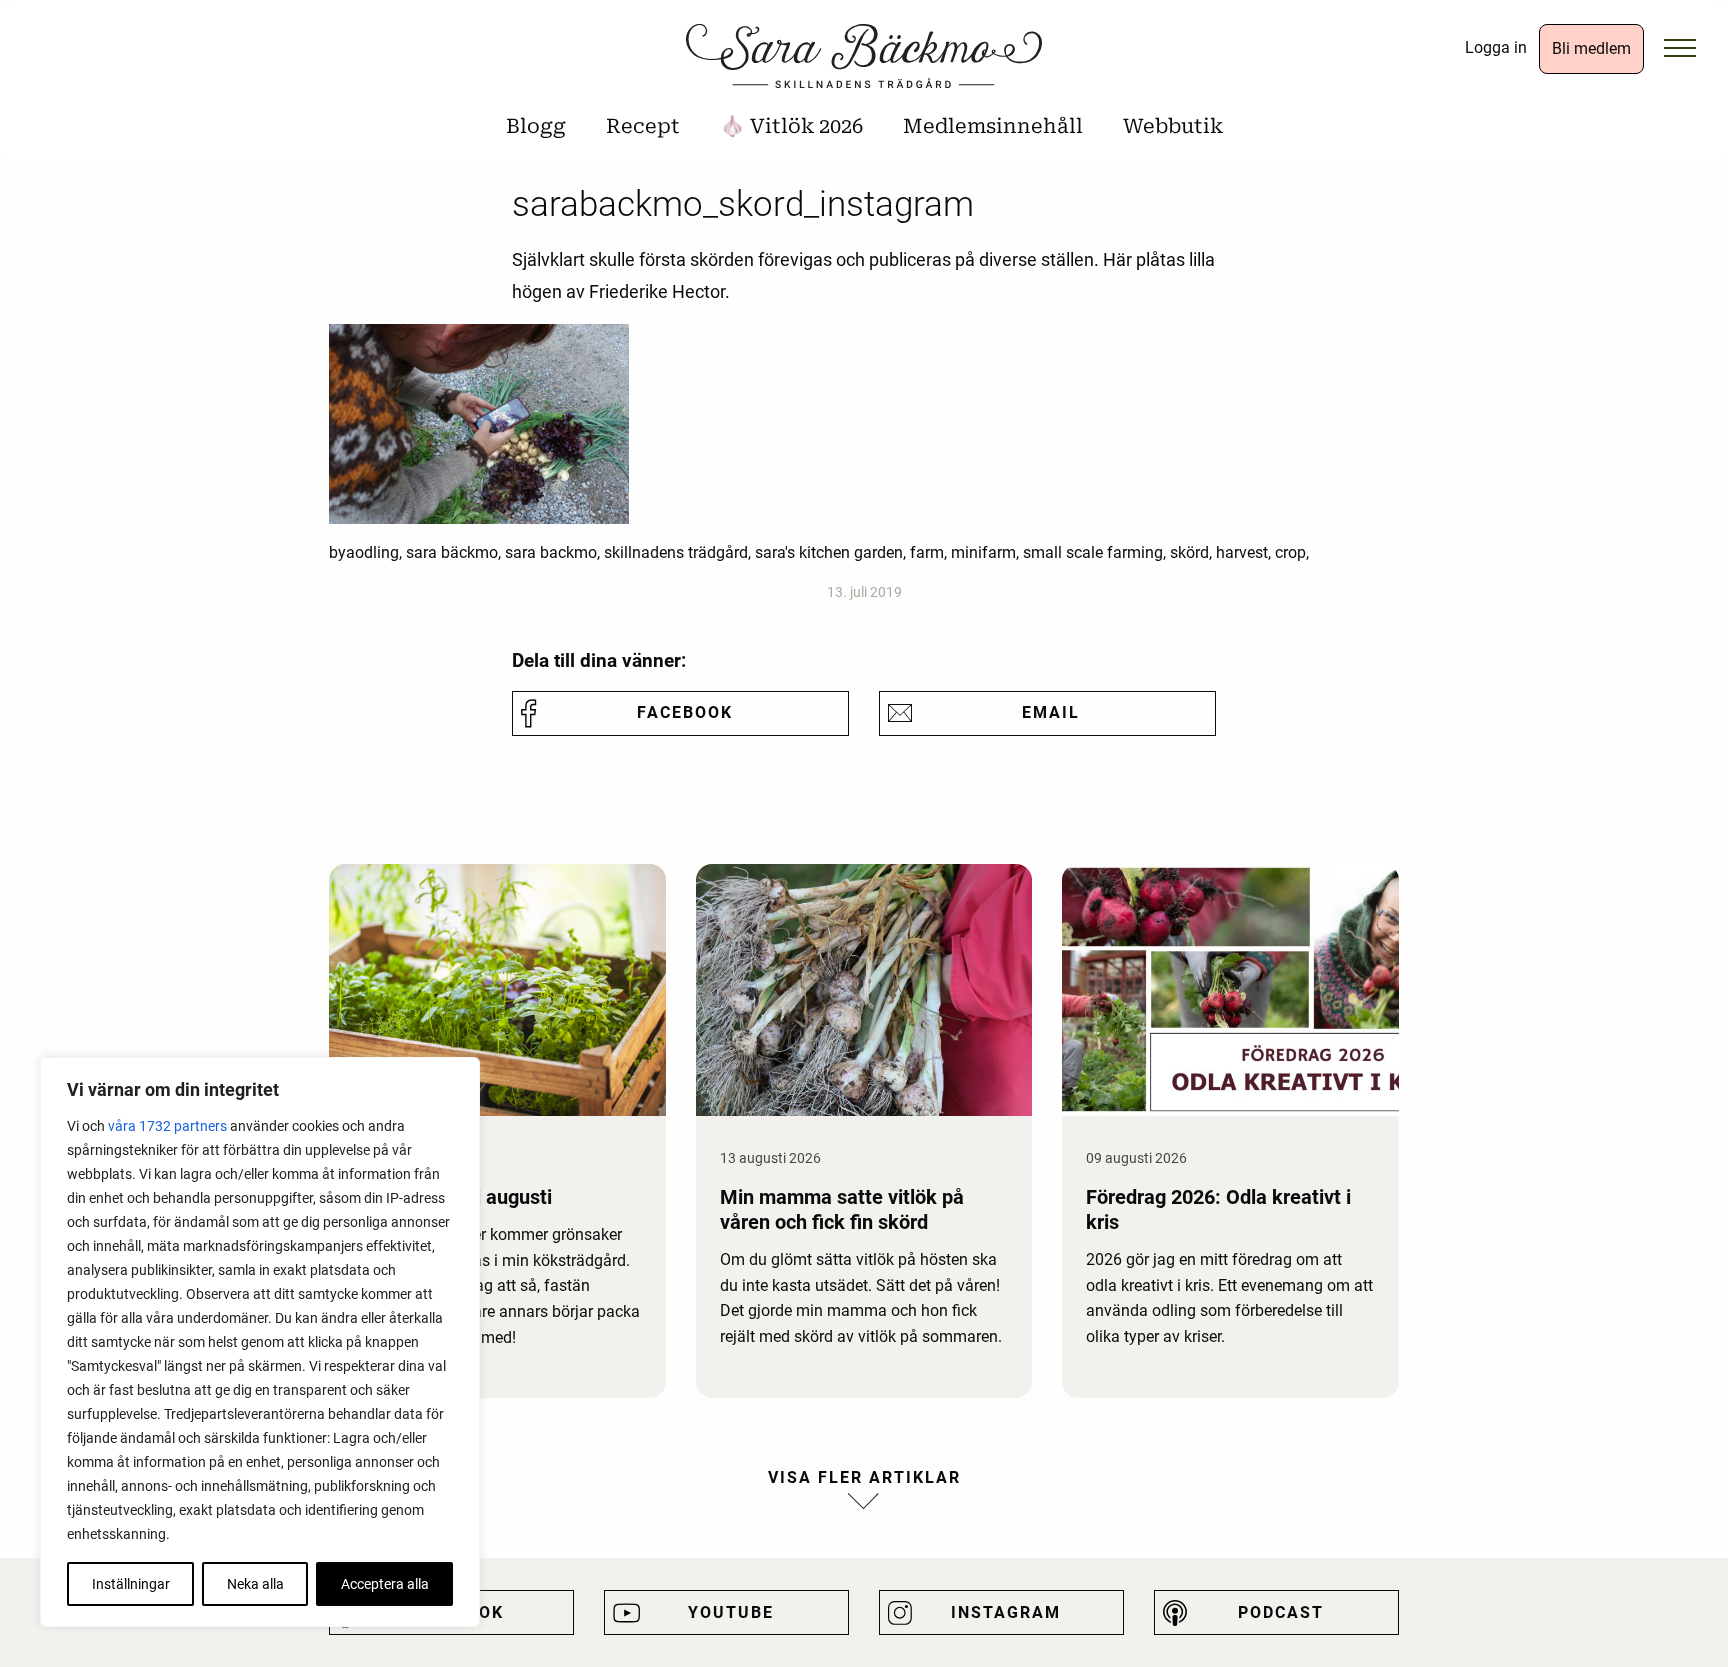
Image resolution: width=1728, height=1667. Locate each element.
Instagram (1006, 1612)
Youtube (731, 1612)
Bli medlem (1591, 48)
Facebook (685, 712)
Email (1051, 712)
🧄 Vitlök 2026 (791, 126)
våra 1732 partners (167, 1126)
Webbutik (1173, 126)
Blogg (536, 126)
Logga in (1496, 47)
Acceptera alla (385, 1584)
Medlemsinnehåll (993, 126)
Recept (643, 126)
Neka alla (255, 1584)
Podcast (1281, 1612)
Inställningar (131, 1584)
